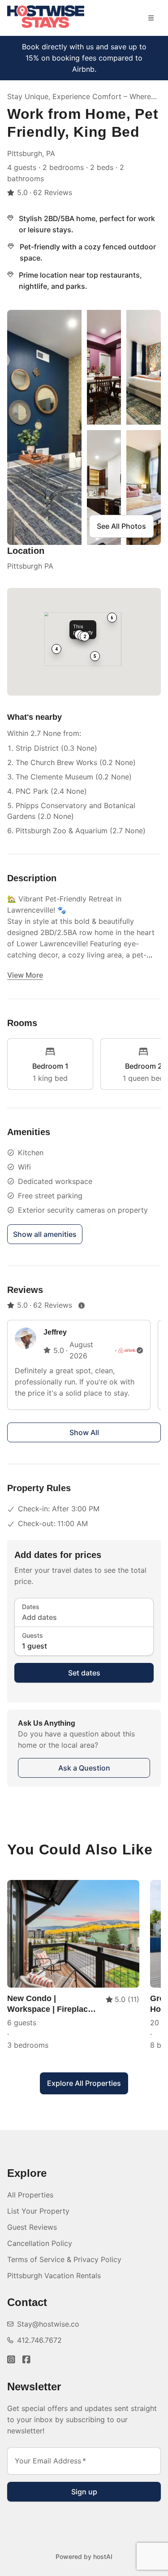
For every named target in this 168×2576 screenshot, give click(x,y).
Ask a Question (84, 1768)
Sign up (84, 2492)
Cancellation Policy (40, 2243)
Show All (84, 1432)
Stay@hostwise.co (48, 2324)
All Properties (30, 2195)
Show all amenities (45, 1234)
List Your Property (38, 2211)
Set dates (84, 1673)
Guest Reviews (32, 2227)
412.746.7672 (39, 2340)
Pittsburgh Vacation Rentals (54, 2276)
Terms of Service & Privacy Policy (64, 2259)
